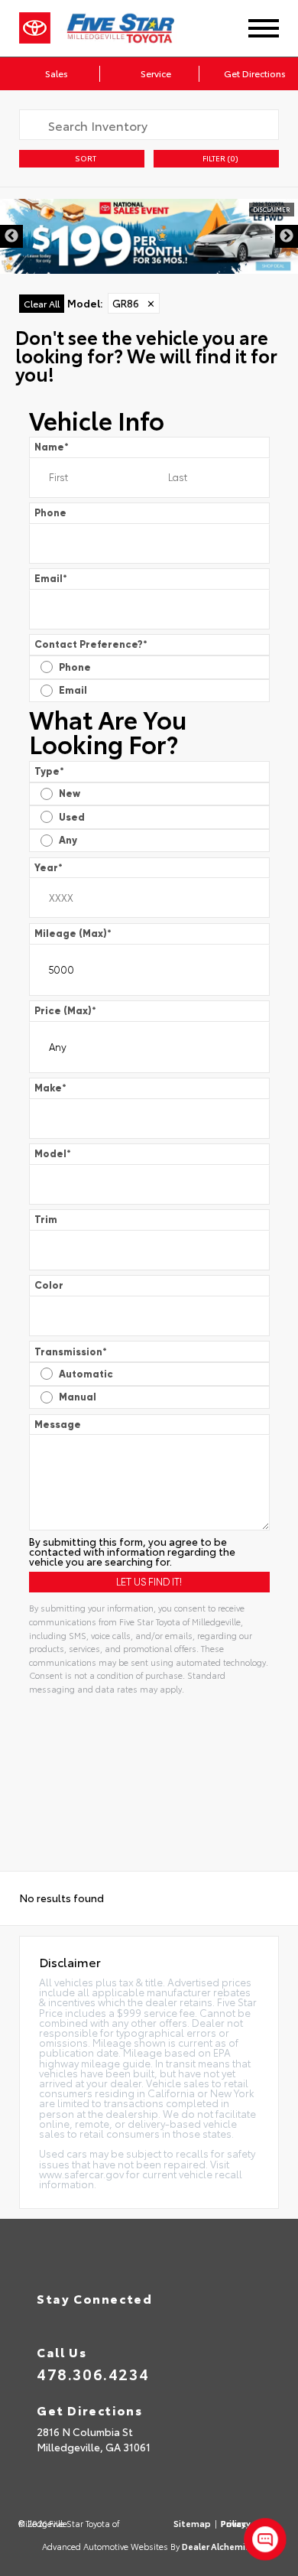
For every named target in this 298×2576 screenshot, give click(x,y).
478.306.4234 (93, 2373)
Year (49, 867)
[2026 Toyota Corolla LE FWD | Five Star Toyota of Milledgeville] (149, 236)
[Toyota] (35, 28)
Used (72, 816)
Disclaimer (272, 208)
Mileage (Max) (73, 933)
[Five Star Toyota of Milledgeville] (133, 28)
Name (52, 446)
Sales (56, 73)
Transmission (71, 1351)
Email (51, 578)
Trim (46, 1219)
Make (50, 1087)
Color (49, 1285)
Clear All (42, 302)
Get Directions (254, 73)
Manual (78, 1396)
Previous (11, 236)
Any (68, 839)
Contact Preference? (91, 644)
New (70, 793)
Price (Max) (65, 1010)
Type (49, 771)
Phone (50, 512)
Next (287, 236)
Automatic (86, 1373)
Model (53, 1153)
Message (58, 1424)
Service (155, 73)
